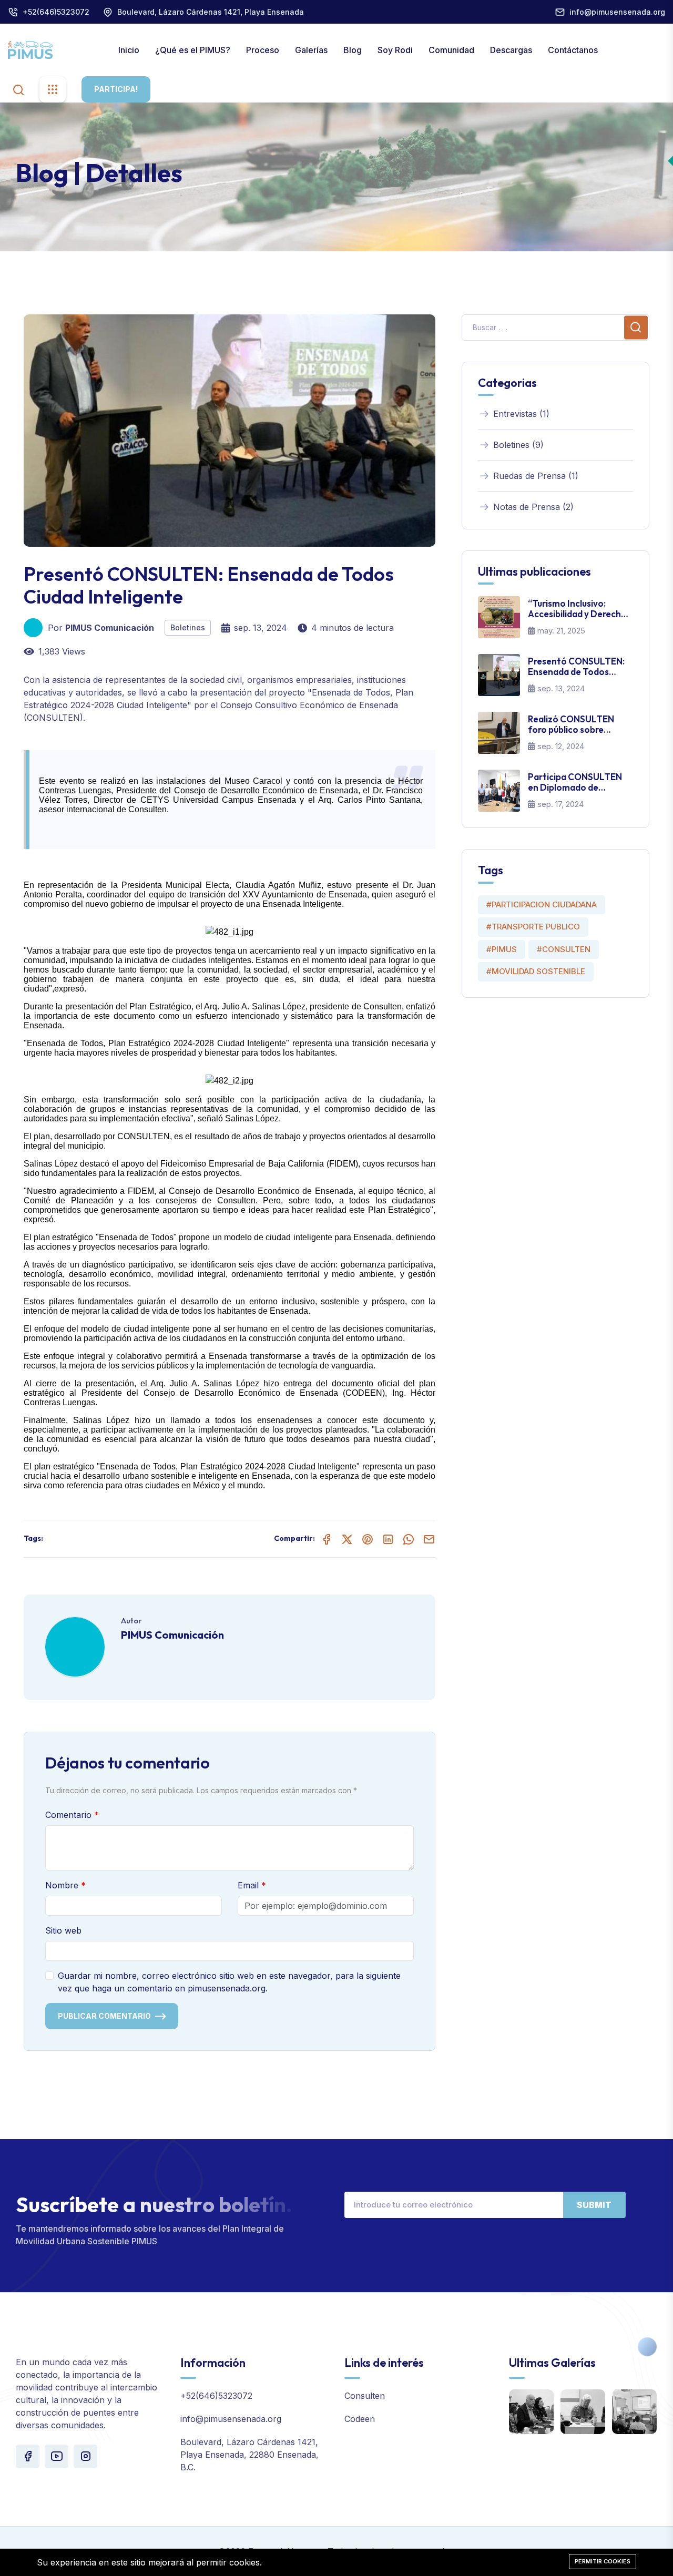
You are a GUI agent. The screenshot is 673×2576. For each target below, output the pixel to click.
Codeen (360, 2419)
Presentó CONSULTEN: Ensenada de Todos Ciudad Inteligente (576, 667)
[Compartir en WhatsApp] (409, 1539)
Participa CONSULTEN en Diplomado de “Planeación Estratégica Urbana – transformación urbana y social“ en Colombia (580, 783)
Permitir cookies (603, 2561)
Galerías (311, 50)
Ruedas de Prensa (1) (536, 476)
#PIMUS (502, 949)
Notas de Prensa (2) (533, 507)
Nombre (62, 1885)
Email (248, 1885)
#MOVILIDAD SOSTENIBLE (536, 971)
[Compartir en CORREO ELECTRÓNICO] (429, 1539)
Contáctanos (573, 50)
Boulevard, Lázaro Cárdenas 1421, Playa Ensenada (211, 12)
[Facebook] (28, 2456)
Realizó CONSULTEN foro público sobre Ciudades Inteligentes (573, 725)
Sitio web (63, 1930)
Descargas (511, 50)
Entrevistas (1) (521, 414)
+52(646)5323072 (56, 12)
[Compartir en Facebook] (327, 1539)
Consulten (365, 2396)
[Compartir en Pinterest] (368, 1539)
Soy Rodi (395, 50)
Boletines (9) (518, 445)
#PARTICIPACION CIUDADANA (542, 904)
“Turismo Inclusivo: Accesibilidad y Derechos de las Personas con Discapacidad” (579, 609)
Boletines (188, 627)
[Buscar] (18, 89)
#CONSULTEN (564, 949)
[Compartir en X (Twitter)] (347, 1539)
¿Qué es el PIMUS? (193, 50)
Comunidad (451, 50)
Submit (594, 2205)
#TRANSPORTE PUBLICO (533, 927)
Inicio (129, 50)
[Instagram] (85, 2456)
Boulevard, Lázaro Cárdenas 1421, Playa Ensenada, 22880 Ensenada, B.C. (249, 2455)
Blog (353, 50)
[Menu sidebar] (53, 89)
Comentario (68, 1815)
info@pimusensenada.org (617, 12)
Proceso (263, 50)
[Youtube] (57, 2456)
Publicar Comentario (104, 2016)
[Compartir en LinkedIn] (388, 1539)
